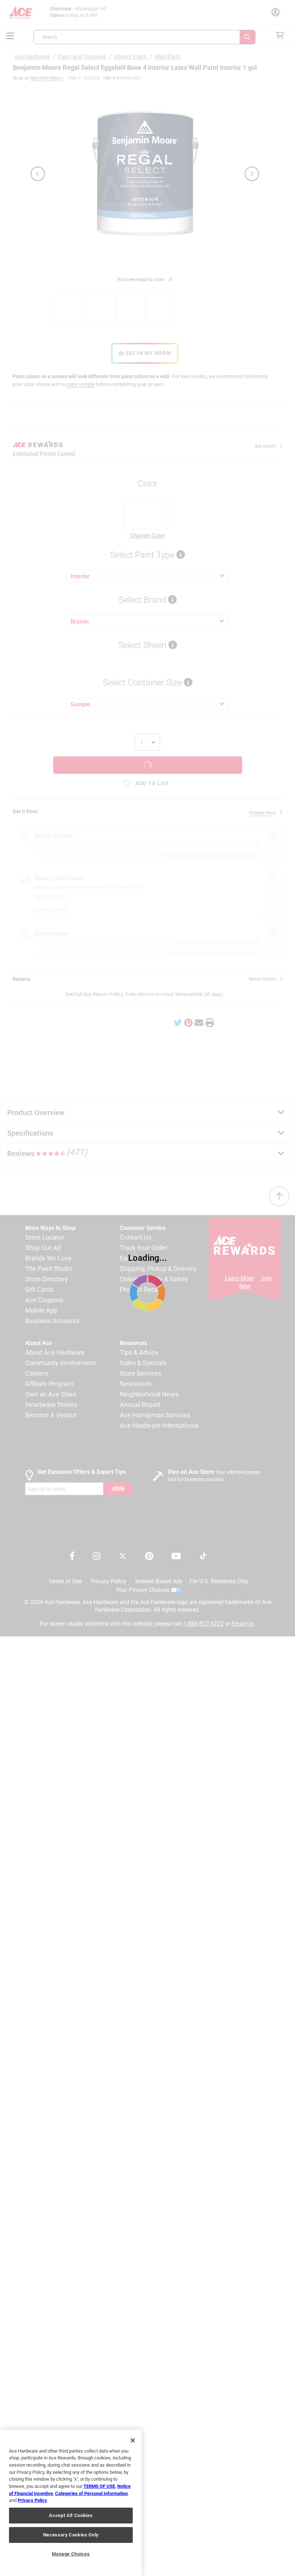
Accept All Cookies (71, 2515)
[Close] (133, 2440)
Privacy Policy (32, 2500)
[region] (71, 2503)
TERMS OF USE (99, 2486)
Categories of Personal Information (91, 2493)
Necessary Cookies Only (71, 2535)
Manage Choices (71, 2554)
